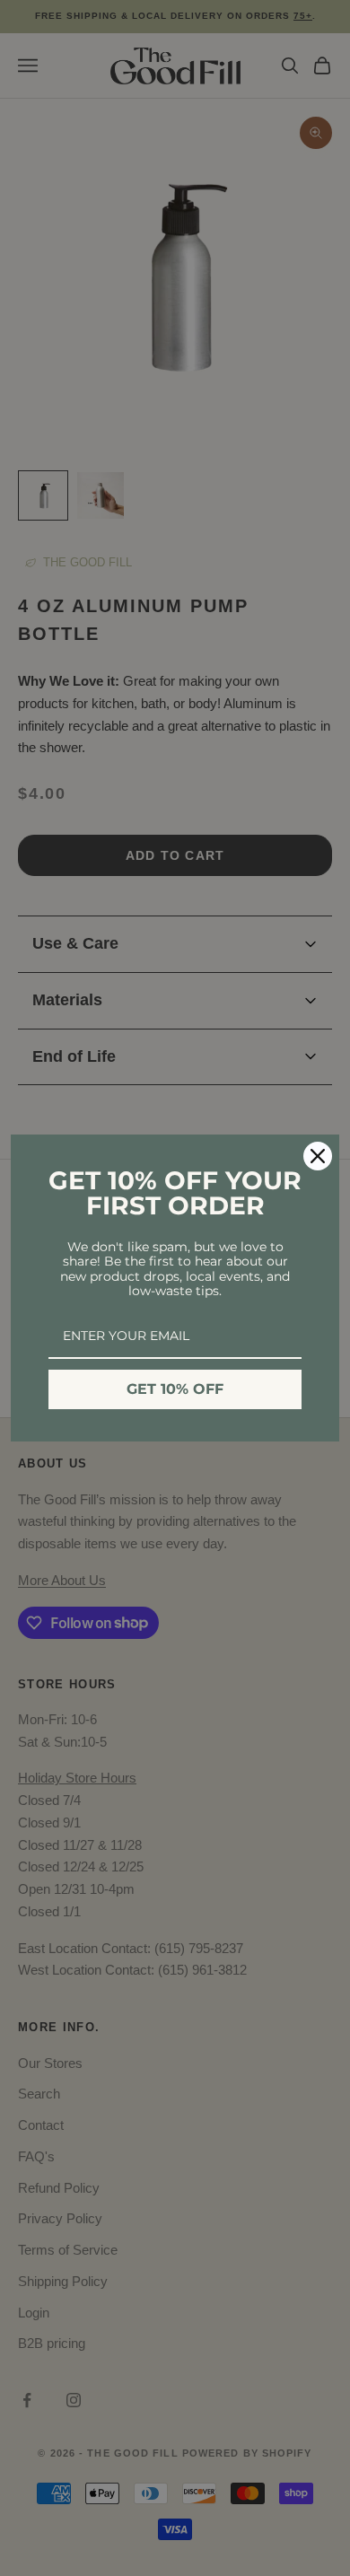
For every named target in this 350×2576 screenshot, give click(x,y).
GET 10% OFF (175, 1389)
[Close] (318, 1156)
